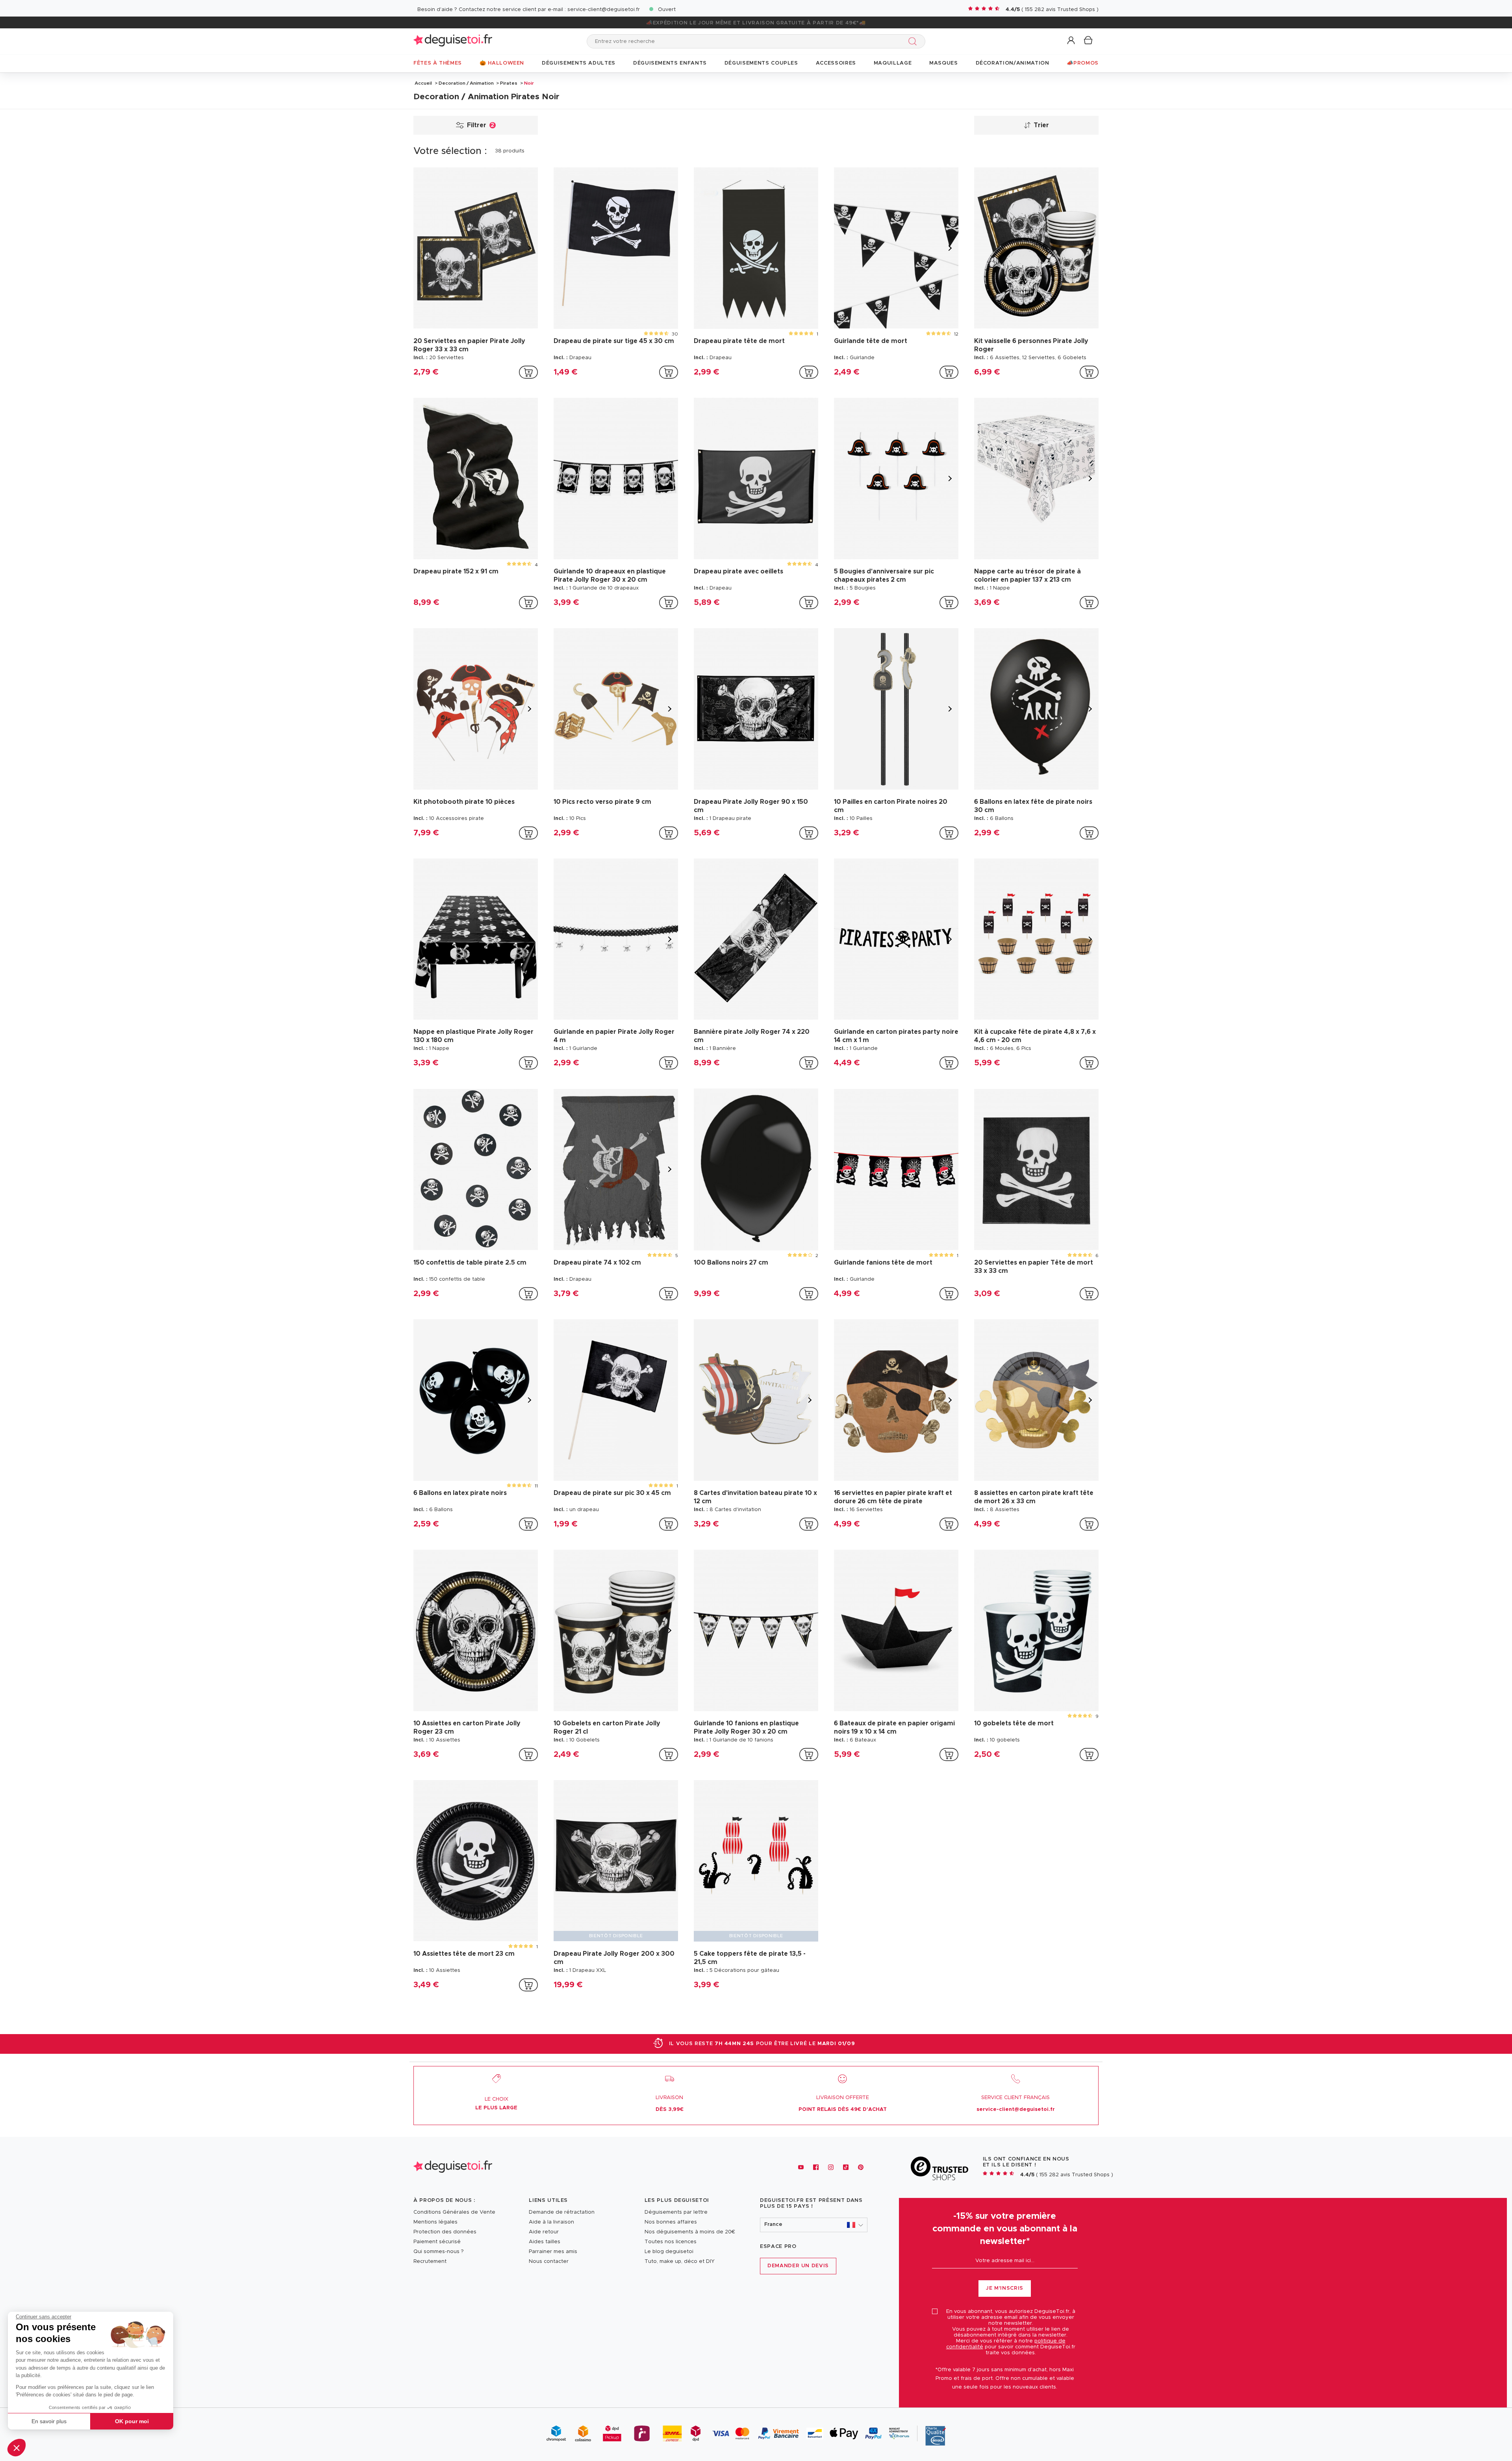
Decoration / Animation (466, 83)
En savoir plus (49, 2421)
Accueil (423, 83)
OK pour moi (132, 2421)
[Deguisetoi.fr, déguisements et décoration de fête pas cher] (453, 41)
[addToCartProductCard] (528, 372)
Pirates (509, 83)
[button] (17, 2448)
